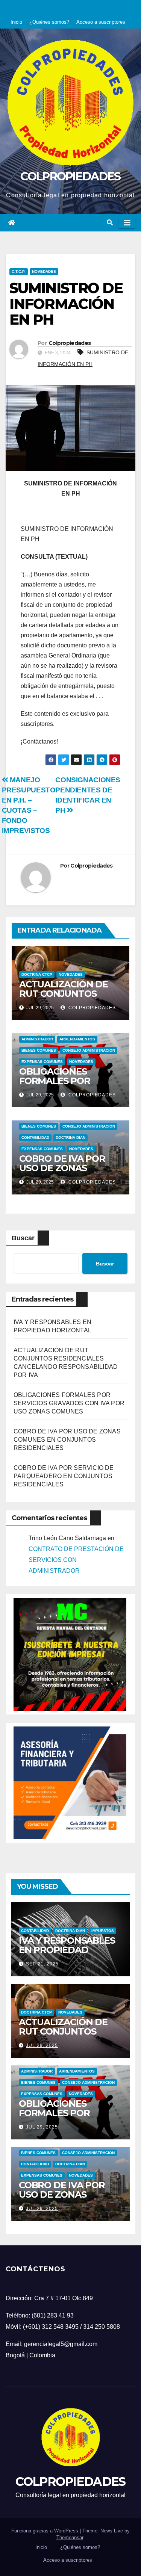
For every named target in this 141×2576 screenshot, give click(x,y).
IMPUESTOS (103, 1931)
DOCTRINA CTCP (37, 974)
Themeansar (70, 2537)
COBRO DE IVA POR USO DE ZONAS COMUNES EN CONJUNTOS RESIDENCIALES (67, 1440)
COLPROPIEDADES (70, 176)
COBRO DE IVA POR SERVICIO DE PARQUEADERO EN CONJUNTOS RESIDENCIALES (64, 1476)
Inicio (16, 22)
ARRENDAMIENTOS (77, 1039)
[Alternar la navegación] (127, 223)
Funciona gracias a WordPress (45, 2531)
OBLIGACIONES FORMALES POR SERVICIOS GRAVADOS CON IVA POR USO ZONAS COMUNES (69, 1403)
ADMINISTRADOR (37, 1039)
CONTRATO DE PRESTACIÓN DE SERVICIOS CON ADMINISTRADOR (76, 1560)
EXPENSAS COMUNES (42, 1062)
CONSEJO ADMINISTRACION (89, 1050)
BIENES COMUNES (39, 1050)
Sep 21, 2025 (42, 1964)
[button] (110, 223)
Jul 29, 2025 (42, 2045)
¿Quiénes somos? (49, 22)
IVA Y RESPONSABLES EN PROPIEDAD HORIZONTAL (67, 1950)
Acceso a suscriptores (101, 22)
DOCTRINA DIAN (70, 1138)
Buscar (23, 1238)
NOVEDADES (44, 271)
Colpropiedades (70, 343)
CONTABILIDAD (35, 1138)
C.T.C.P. (19, 271)
